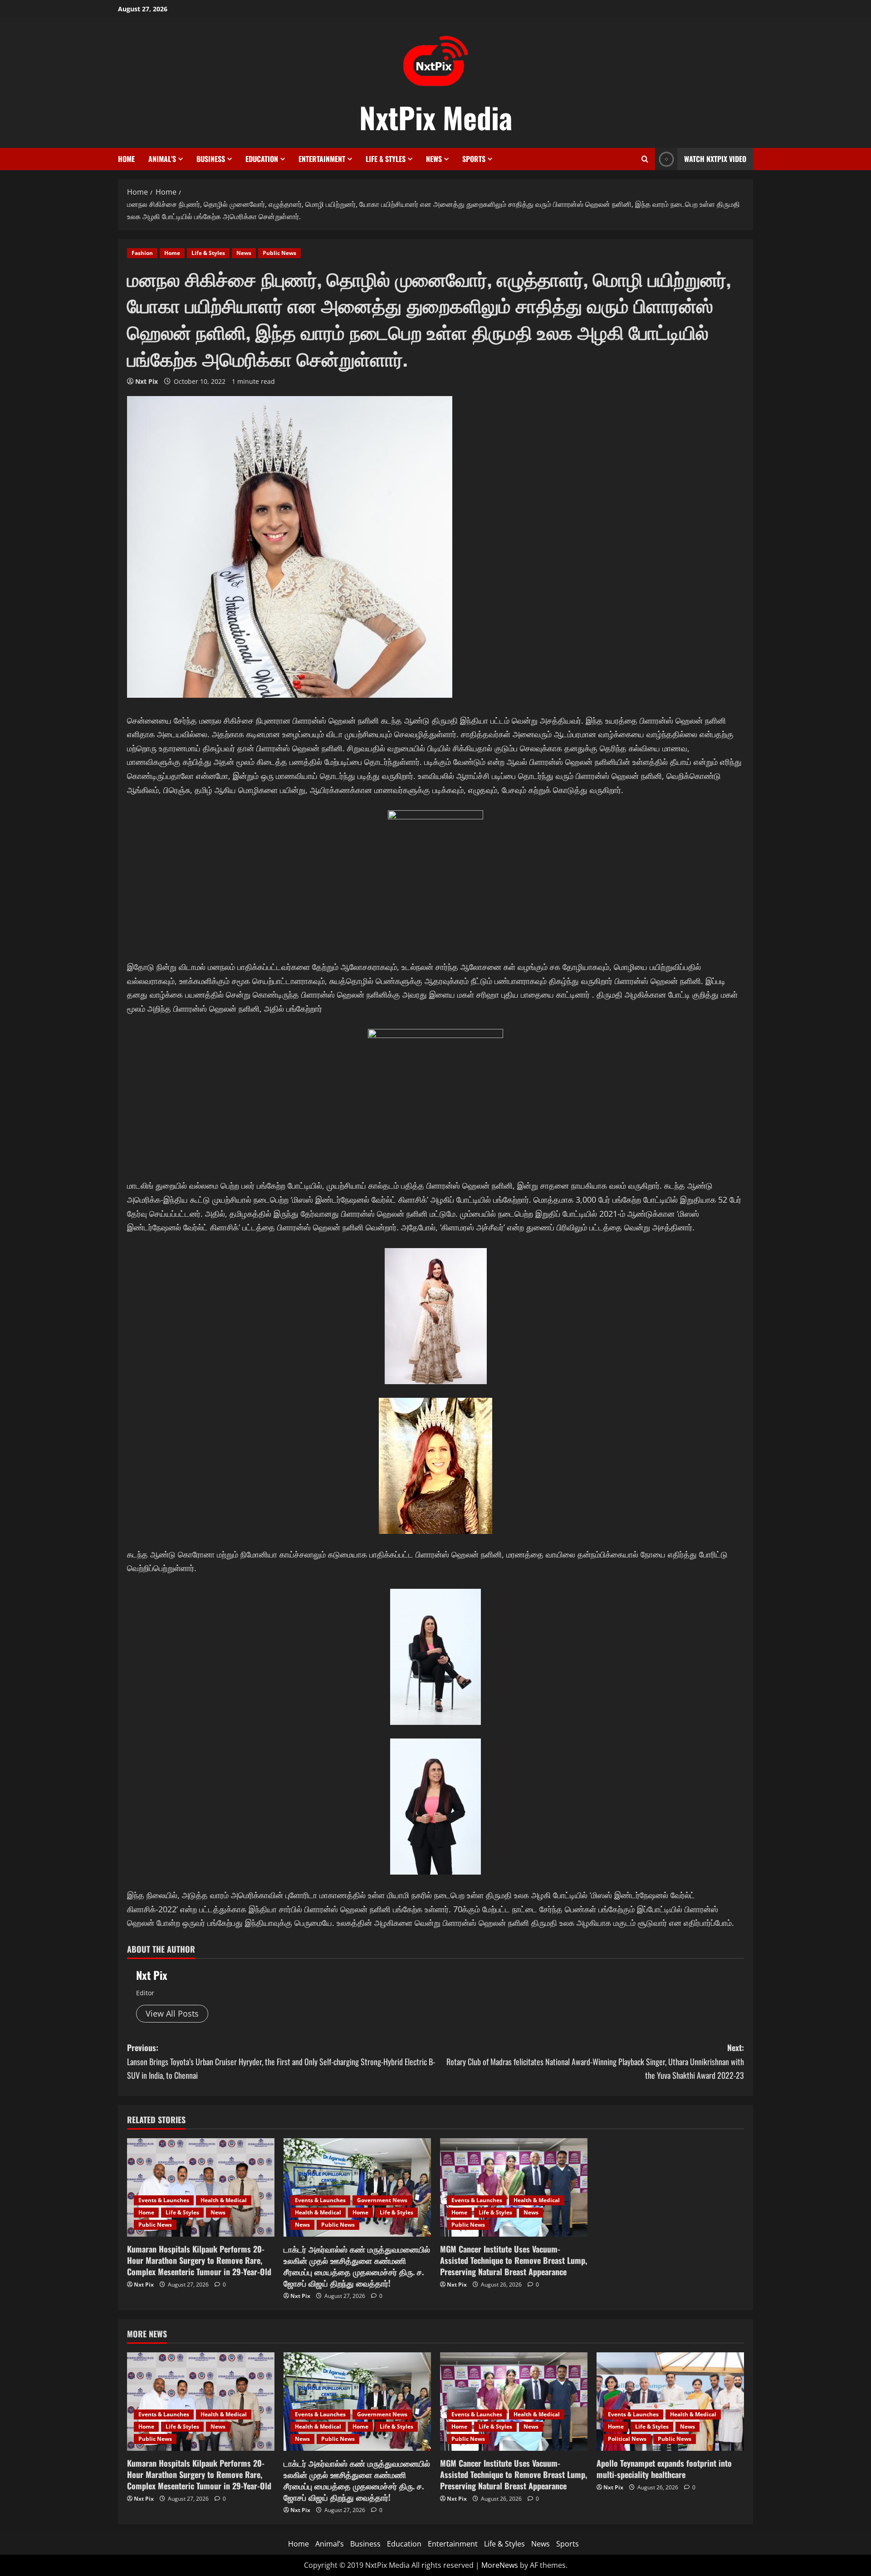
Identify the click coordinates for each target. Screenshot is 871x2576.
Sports (474, 159)
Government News (382, 2200)
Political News (627, 2439)
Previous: (281, 2061)
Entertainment (322, 159)
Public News (279, 253)
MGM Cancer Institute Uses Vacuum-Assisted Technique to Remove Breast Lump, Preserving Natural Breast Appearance (514, 2260)
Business (211, 159)
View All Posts (172, 2013)
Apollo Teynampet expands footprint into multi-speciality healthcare (664, 2469)
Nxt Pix (147, 381)
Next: (595, 2061)
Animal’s (162, 159)
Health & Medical (224, 2200)
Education (262, 159)
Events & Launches (164, 2200)
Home (126, 159)
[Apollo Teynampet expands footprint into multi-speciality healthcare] (670, 2402)
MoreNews (500, 2565)
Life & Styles (386, 159)
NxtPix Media (436, 117)
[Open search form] (645, 159)
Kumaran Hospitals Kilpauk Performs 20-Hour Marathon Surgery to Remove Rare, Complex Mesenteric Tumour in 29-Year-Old (199, 2260)
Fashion (142, 253)
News (434, 159)
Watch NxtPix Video (715, 159)
